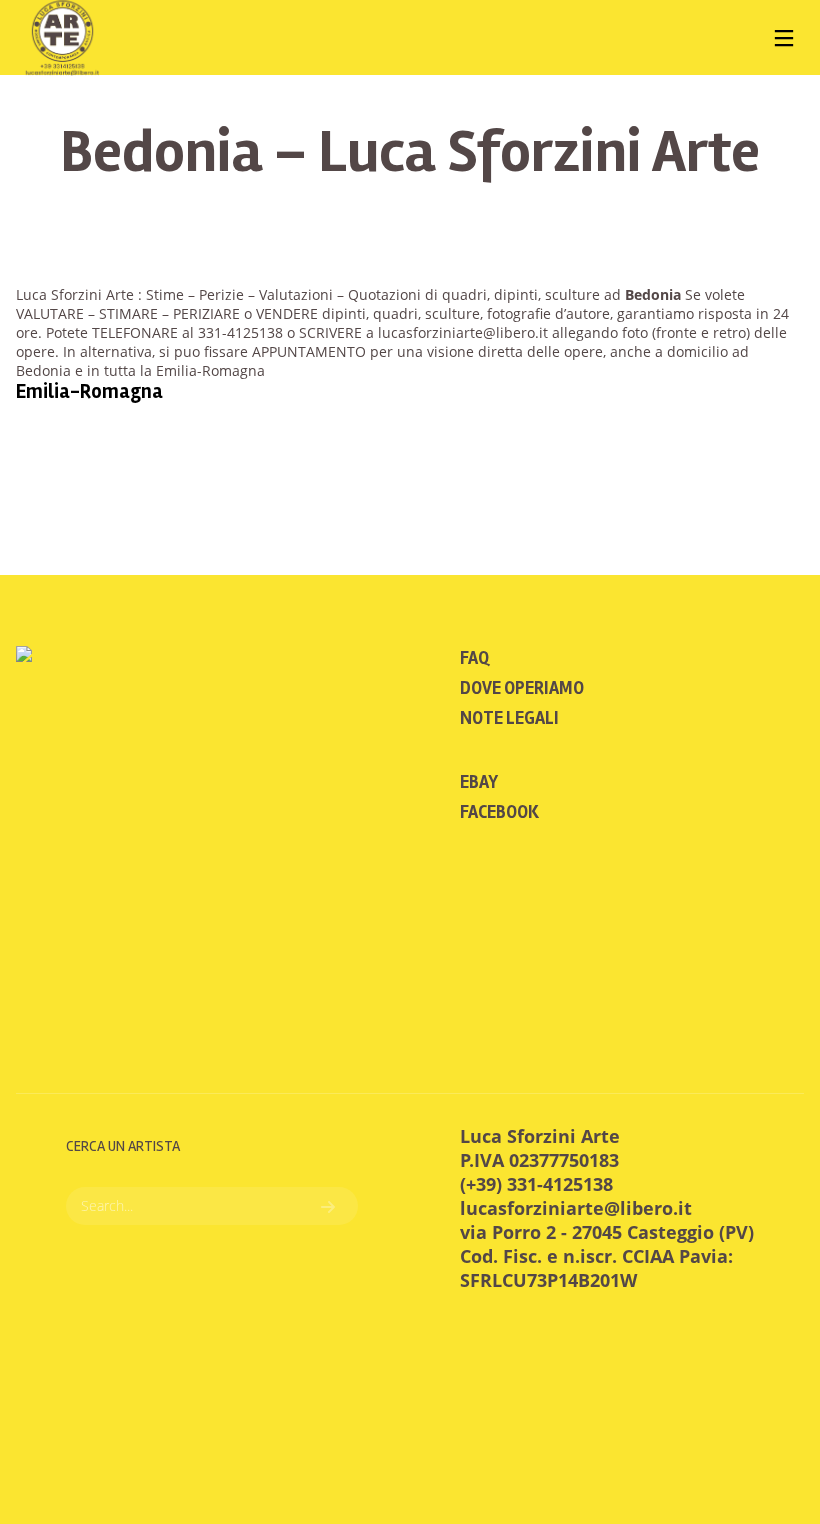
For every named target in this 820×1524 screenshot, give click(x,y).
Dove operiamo (522, 688)
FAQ (474, 658)
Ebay (479, 782)
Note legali (509, 718)
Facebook (499, 812)
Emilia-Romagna (89, 391)
